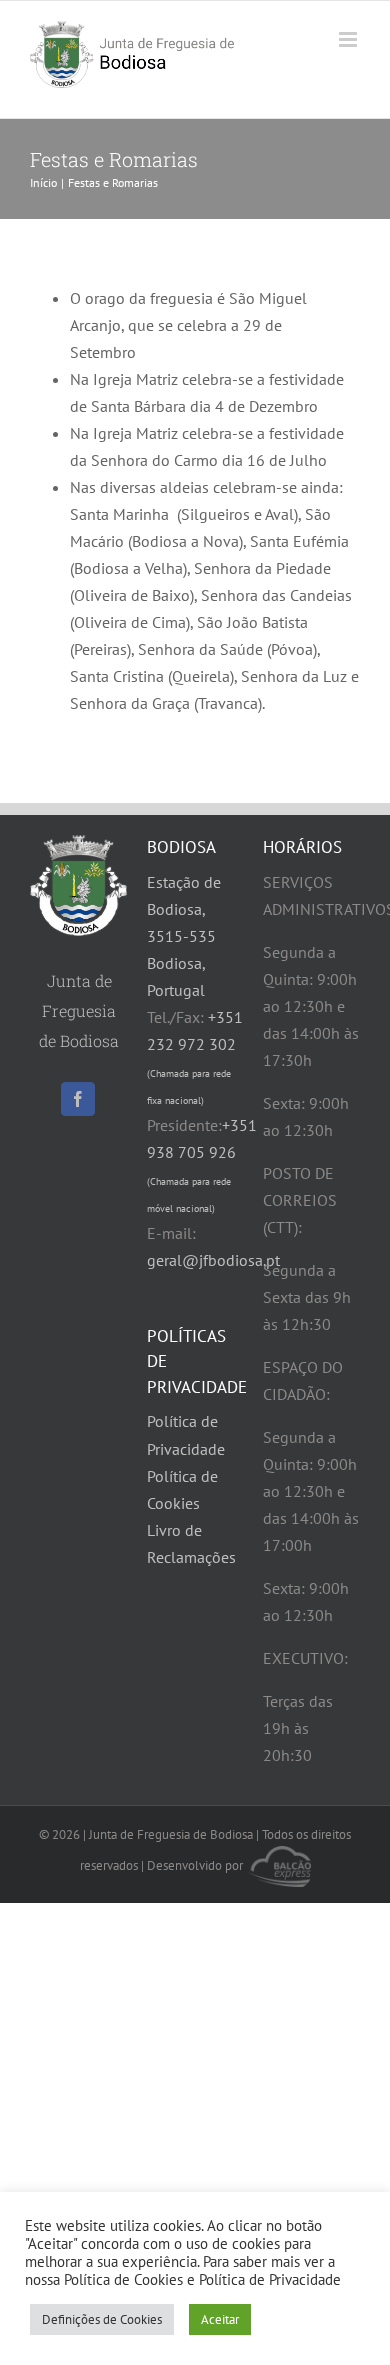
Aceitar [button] (220, 2319)
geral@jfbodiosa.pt (213, 1260)
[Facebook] (78, 1099)
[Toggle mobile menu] (349, 39)
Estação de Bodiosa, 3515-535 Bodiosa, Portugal (184, 936)
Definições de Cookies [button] (102, 2319)
